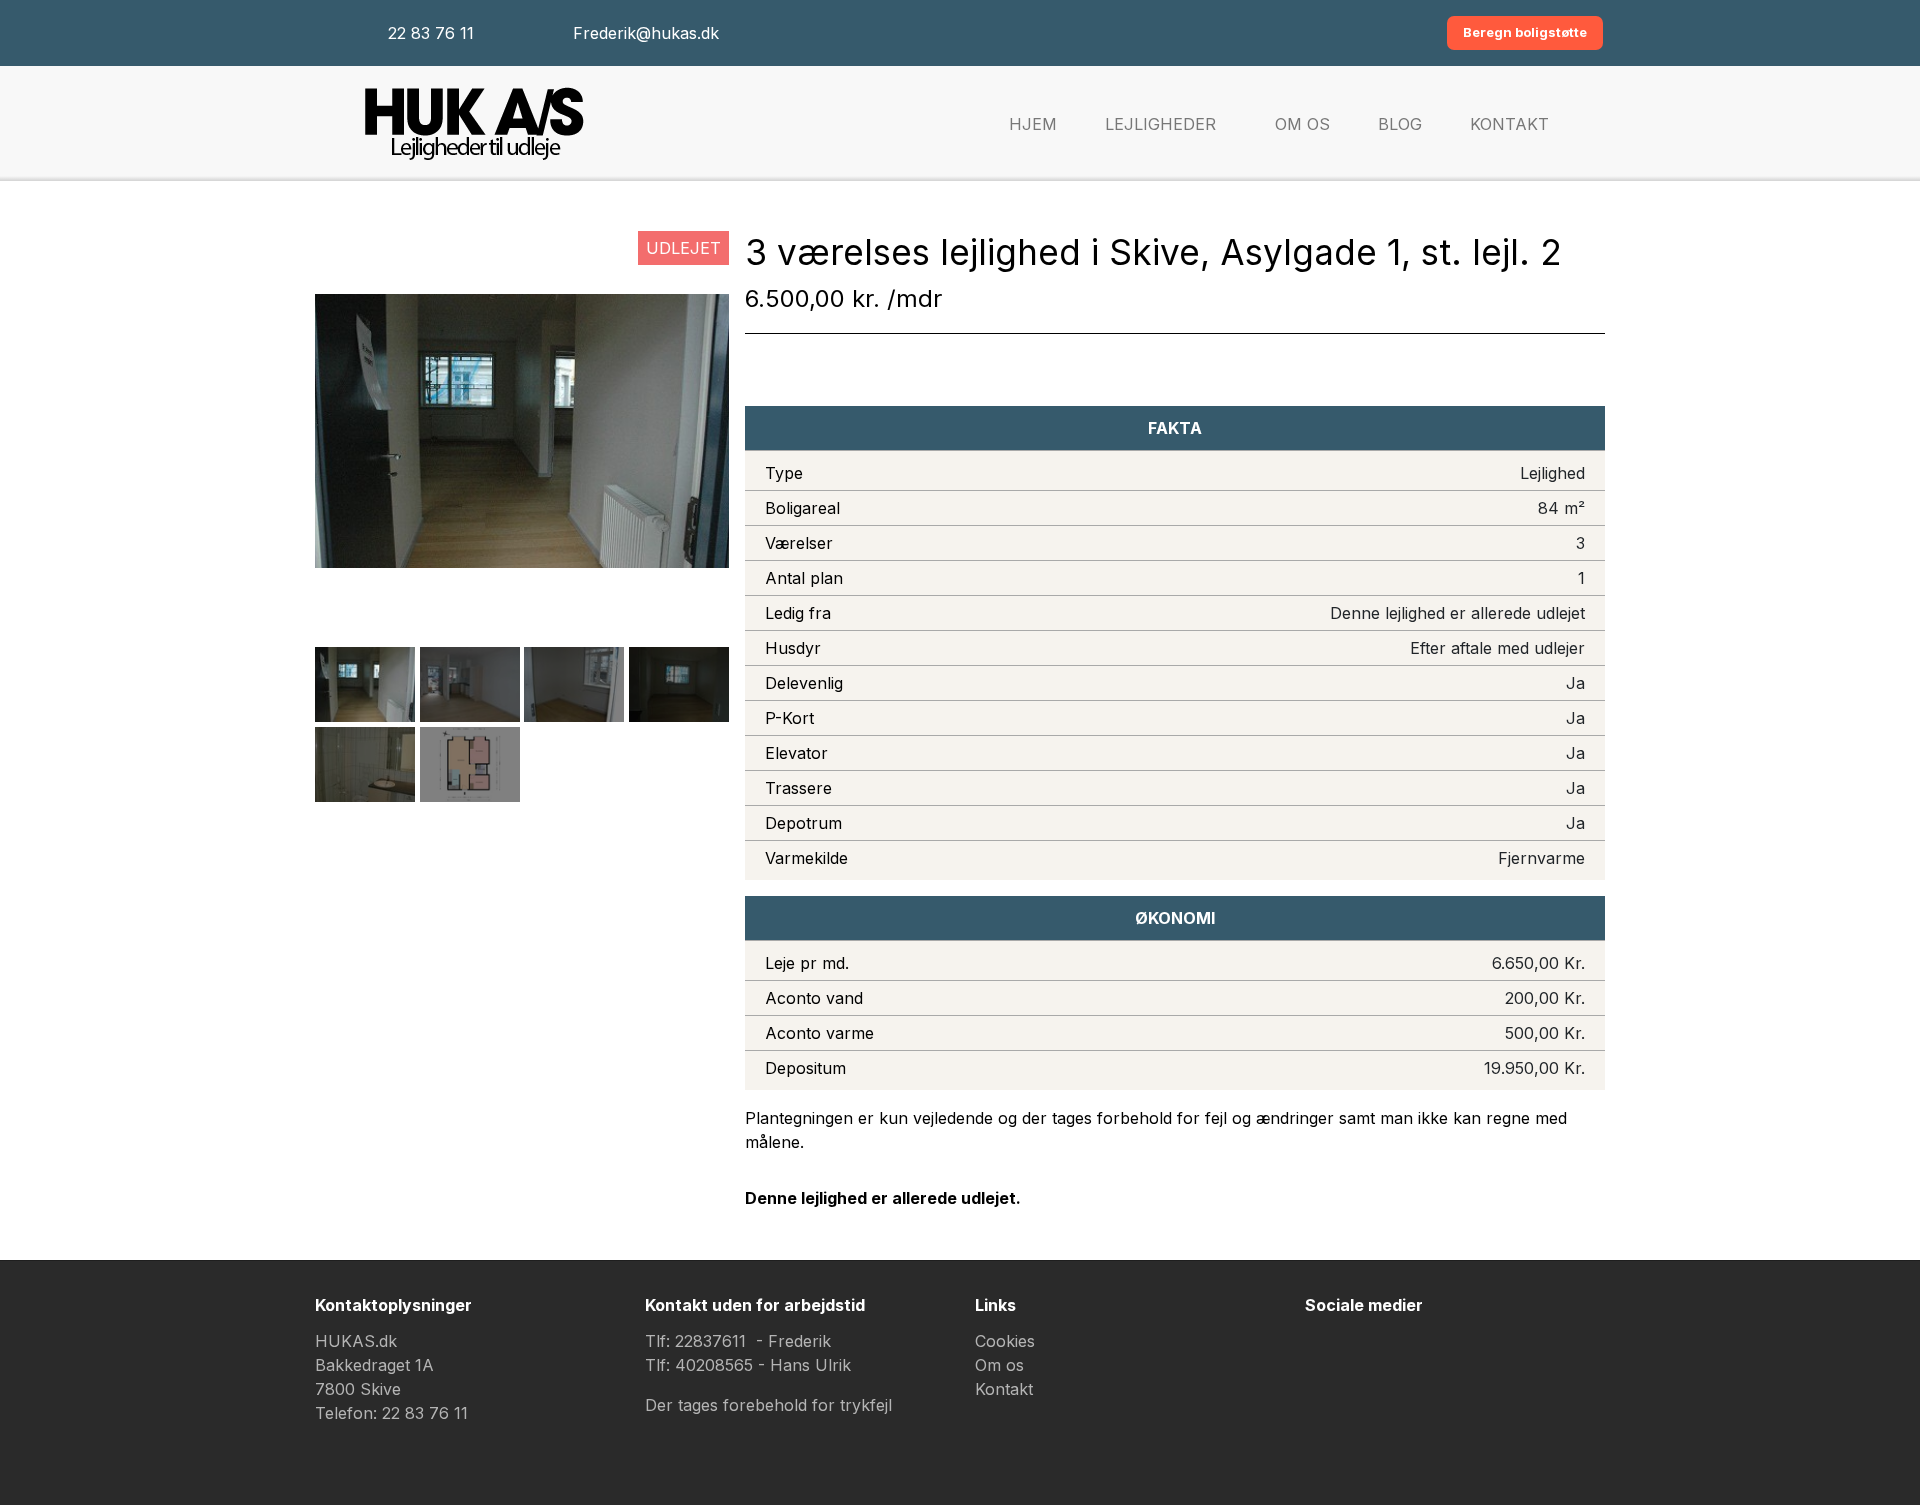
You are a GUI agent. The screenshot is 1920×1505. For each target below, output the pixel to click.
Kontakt (1509, 124)
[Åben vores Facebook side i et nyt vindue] (1330, 1358)
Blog (1400, 124)
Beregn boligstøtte (1525, 32)
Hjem (1033, 124)
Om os (1302, 124)
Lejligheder (1160, 124)
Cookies (1005, 1341)
